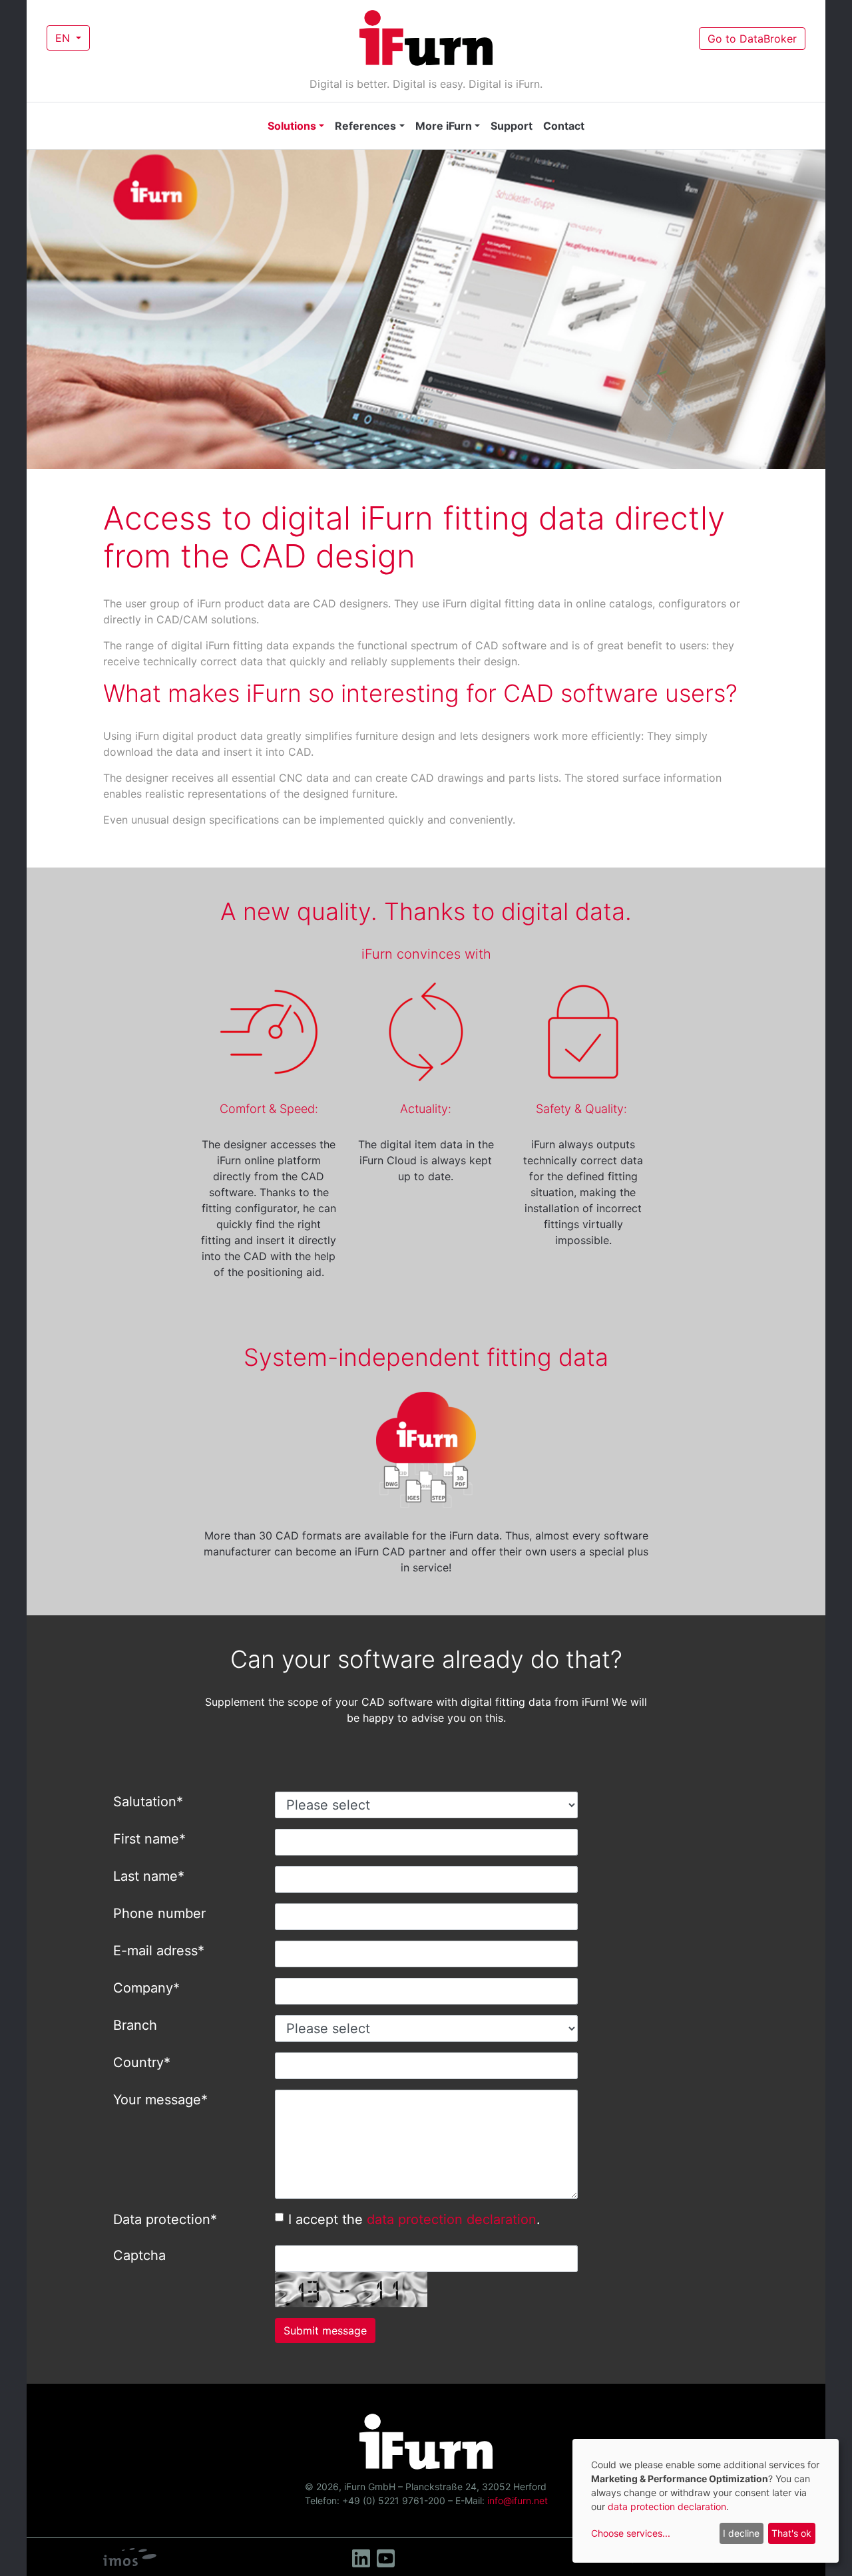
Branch (135, 2025)
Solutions (292, 126)
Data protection (165, 2219)
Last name (149, 1876)
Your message (160, 2100)
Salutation (148, 1802)
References (365, 126)
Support (512, 126)
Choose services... (631, 2533)
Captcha (139, 2255)
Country (142, 2062)
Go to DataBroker (752, 39)
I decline (741, 2533)
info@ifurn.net (518, 2500)
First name (149, 1839)
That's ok (791, 2533)
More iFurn (444, 126)
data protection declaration (452, 2219)
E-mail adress (159, 1951)
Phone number (159, 1913)
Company (146, 1988)
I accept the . (414, 2219)
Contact (564, 126)
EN (64, 38)
